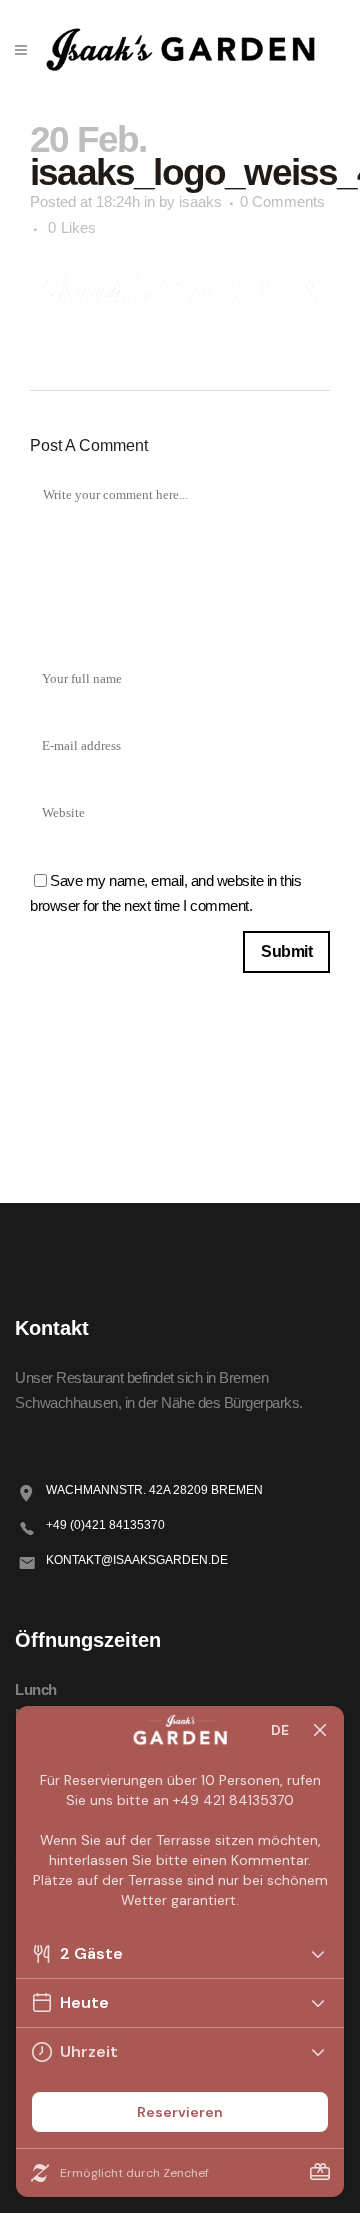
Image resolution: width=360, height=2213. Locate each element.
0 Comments (282, 201)
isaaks (200, 201)
